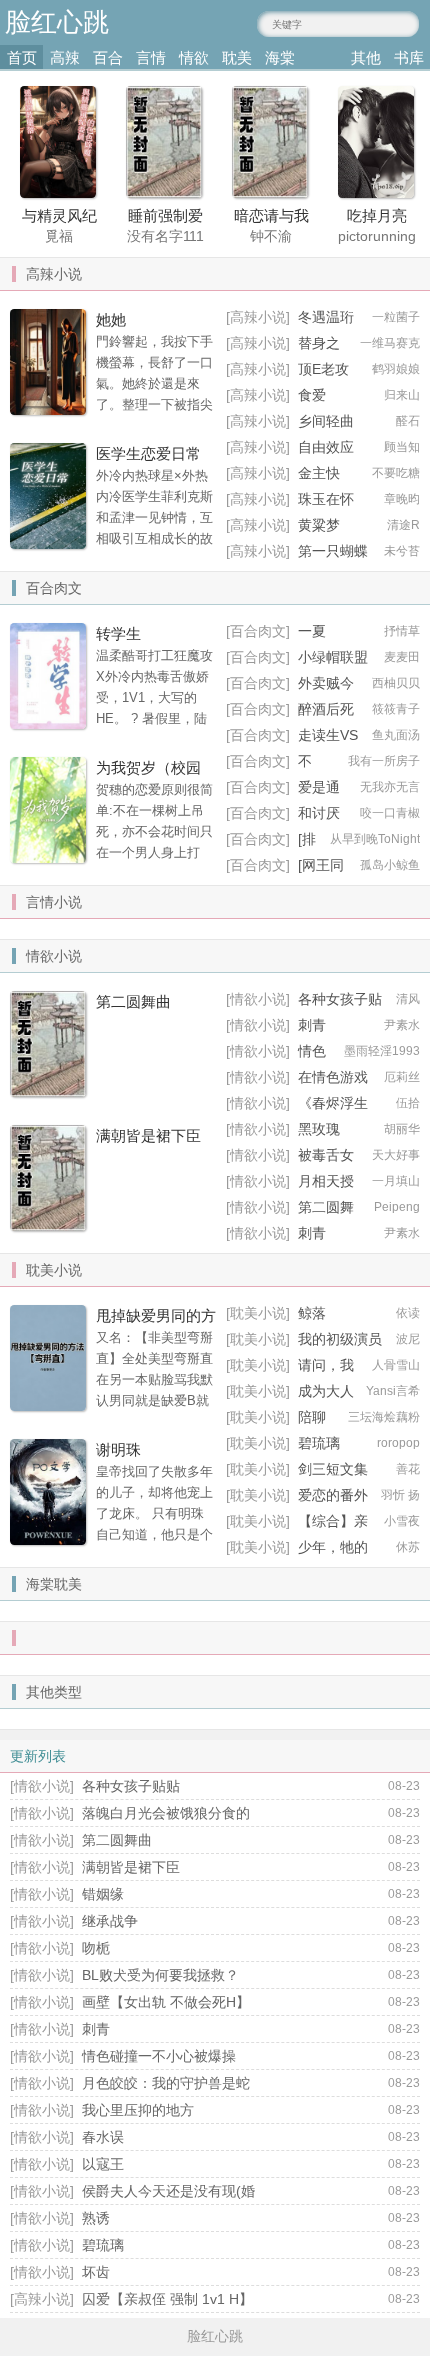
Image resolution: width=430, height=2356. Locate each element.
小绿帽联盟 (333, 657)
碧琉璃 (103, 2245)
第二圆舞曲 (133, 1001)
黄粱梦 (319, 525)
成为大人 (326, 1391)
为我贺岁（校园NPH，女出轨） (149, 778)
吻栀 (96, 1948)
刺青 (312, 1025)
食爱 (312, 395)
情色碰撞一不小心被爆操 (159, 2056)
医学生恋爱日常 (148, 453)
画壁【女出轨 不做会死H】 (166, 2002)
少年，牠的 (333, 1547)
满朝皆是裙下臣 (148, 1135)
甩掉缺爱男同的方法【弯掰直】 (156, 1326)
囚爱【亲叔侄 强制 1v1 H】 (167, 2299)
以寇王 (103, 2164)
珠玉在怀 (326, 499)
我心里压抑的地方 (138, 2110)
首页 (22, 57)
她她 (111, 319)
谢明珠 (118, 1449)
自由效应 (326, 447)
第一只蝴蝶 (333, 551)
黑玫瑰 (319, 1129)
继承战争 (110, 1921)
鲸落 (312, 1313)
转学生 (118, 633)
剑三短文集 (333, 1469)
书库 (409, 57)
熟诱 (96, 2218)
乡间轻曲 (326, 421)
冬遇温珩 (326, 317)
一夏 (312, 631)
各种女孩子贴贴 (131, 1786)
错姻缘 (103, 1894)
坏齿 (96, 2272)
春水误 (103, 2137)
